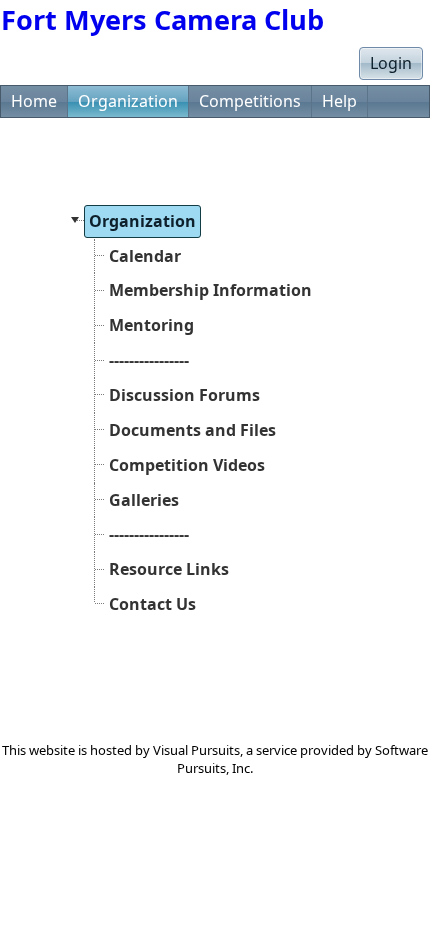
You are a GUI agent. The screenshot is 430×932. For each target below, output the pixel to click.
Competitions (250, 101)
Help (339, 101)
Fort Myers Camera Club (162, 19)
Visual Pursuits (196, 750)
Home (34, 101)
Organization (128, 101)
